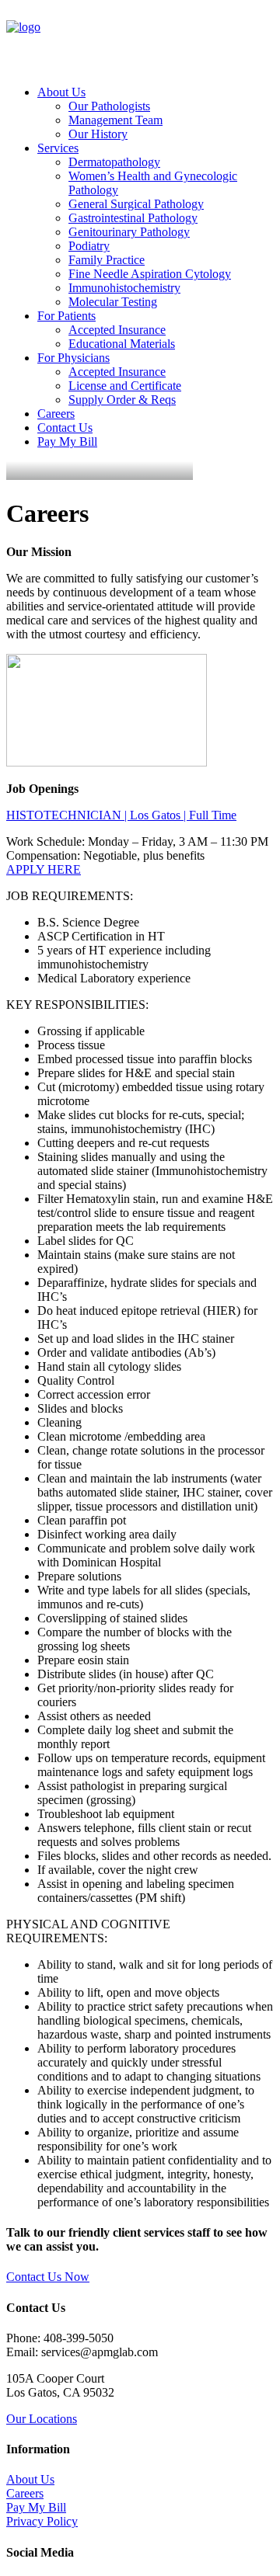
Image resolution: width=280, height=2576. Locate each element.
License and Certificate (125, 386)
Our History (98, 134)
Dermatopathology (114, 162)
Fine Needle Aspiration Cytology (150, 274)
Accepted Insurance (117, 330)
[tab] (140, 815)
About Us (61, 92)
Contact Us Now (48, 2277)
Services (58, 148)
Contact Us (65, 428)
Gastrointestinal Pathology (133, 218)
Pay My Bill (67, 442)
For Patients (66, 316)
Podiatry (89, 246)
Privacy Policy (42, 2521)
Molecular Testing (113, 302)
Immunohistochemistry (124, 288)
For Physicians (73, 358)
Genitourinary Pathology (129, 232)
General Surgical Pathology (136, 204)
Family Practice (107, 260)
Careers (56, 414)
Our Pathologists (109, 106)
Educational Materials (122, 344)
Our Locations (42, 2419)
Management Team (115, 120)
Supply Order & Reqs (122, 400)
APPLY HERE (44, 869)
